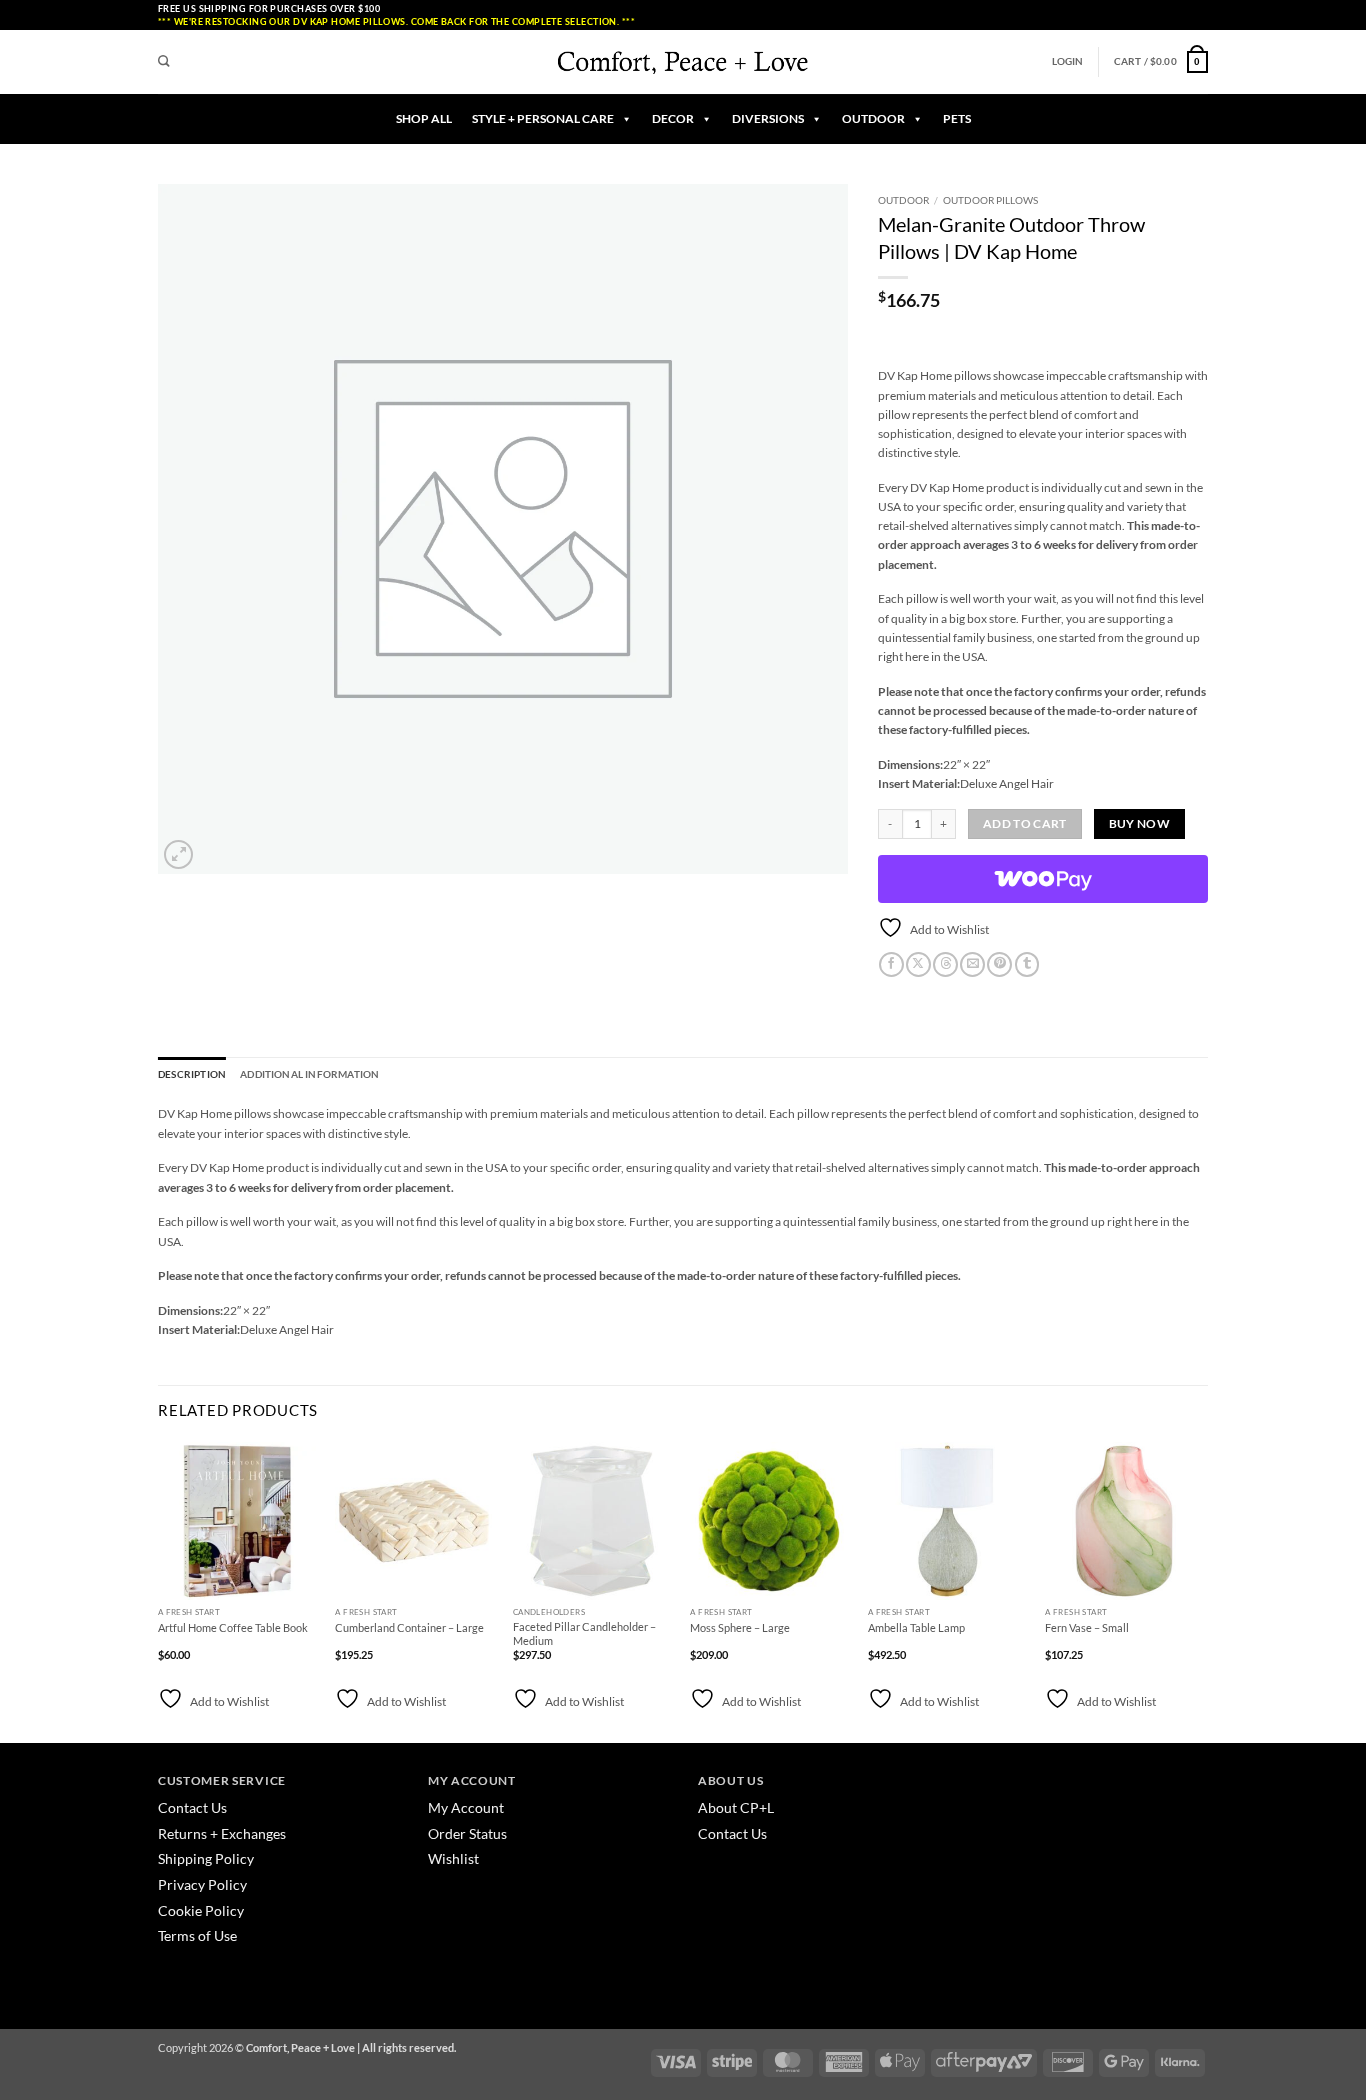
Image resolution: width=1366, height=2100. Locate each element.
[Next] (1202, 1590)
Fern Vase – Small (1087, 1627)
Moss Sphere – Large (740, 1627)
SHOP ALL (424, 118)
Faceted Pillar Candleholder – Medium (584, 1633)
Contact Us (192, 1807)
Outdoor (903, 200)
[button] (1068, 61)
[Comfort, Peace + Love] (683, 61)
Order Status (467, 1833)
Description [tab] (192, 1074)
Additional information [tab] (309, 1074)
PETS (957, 118)
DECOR (673, 118)
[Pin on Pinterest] (999, 965)
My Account (466, 1807)
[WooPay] (1043, 879)
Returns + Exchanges (222, 1833)
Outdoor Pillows (990, 200)
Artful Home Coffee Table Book (233, 1627)
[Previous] (159, 1590)
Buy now (1139, 823)
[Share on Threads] (945, 965)
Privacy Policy (202, 1884)
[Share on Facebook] (891, 965)
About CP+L (737, 1807)
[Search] (164, 62)
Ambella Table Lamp (916, 1627)
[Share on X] (918, 965)
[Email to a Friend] (972, 965)
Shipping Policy (206, 1858)
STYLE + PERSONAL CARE (543, 118)
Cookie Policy (201, 1910)
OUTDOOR (873, 118)
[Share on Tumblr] (1027, 965)
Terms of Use (197, 1935)
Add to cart (1025, 823)
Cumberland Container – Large (409, 1627)
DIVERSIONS (768, 118)
